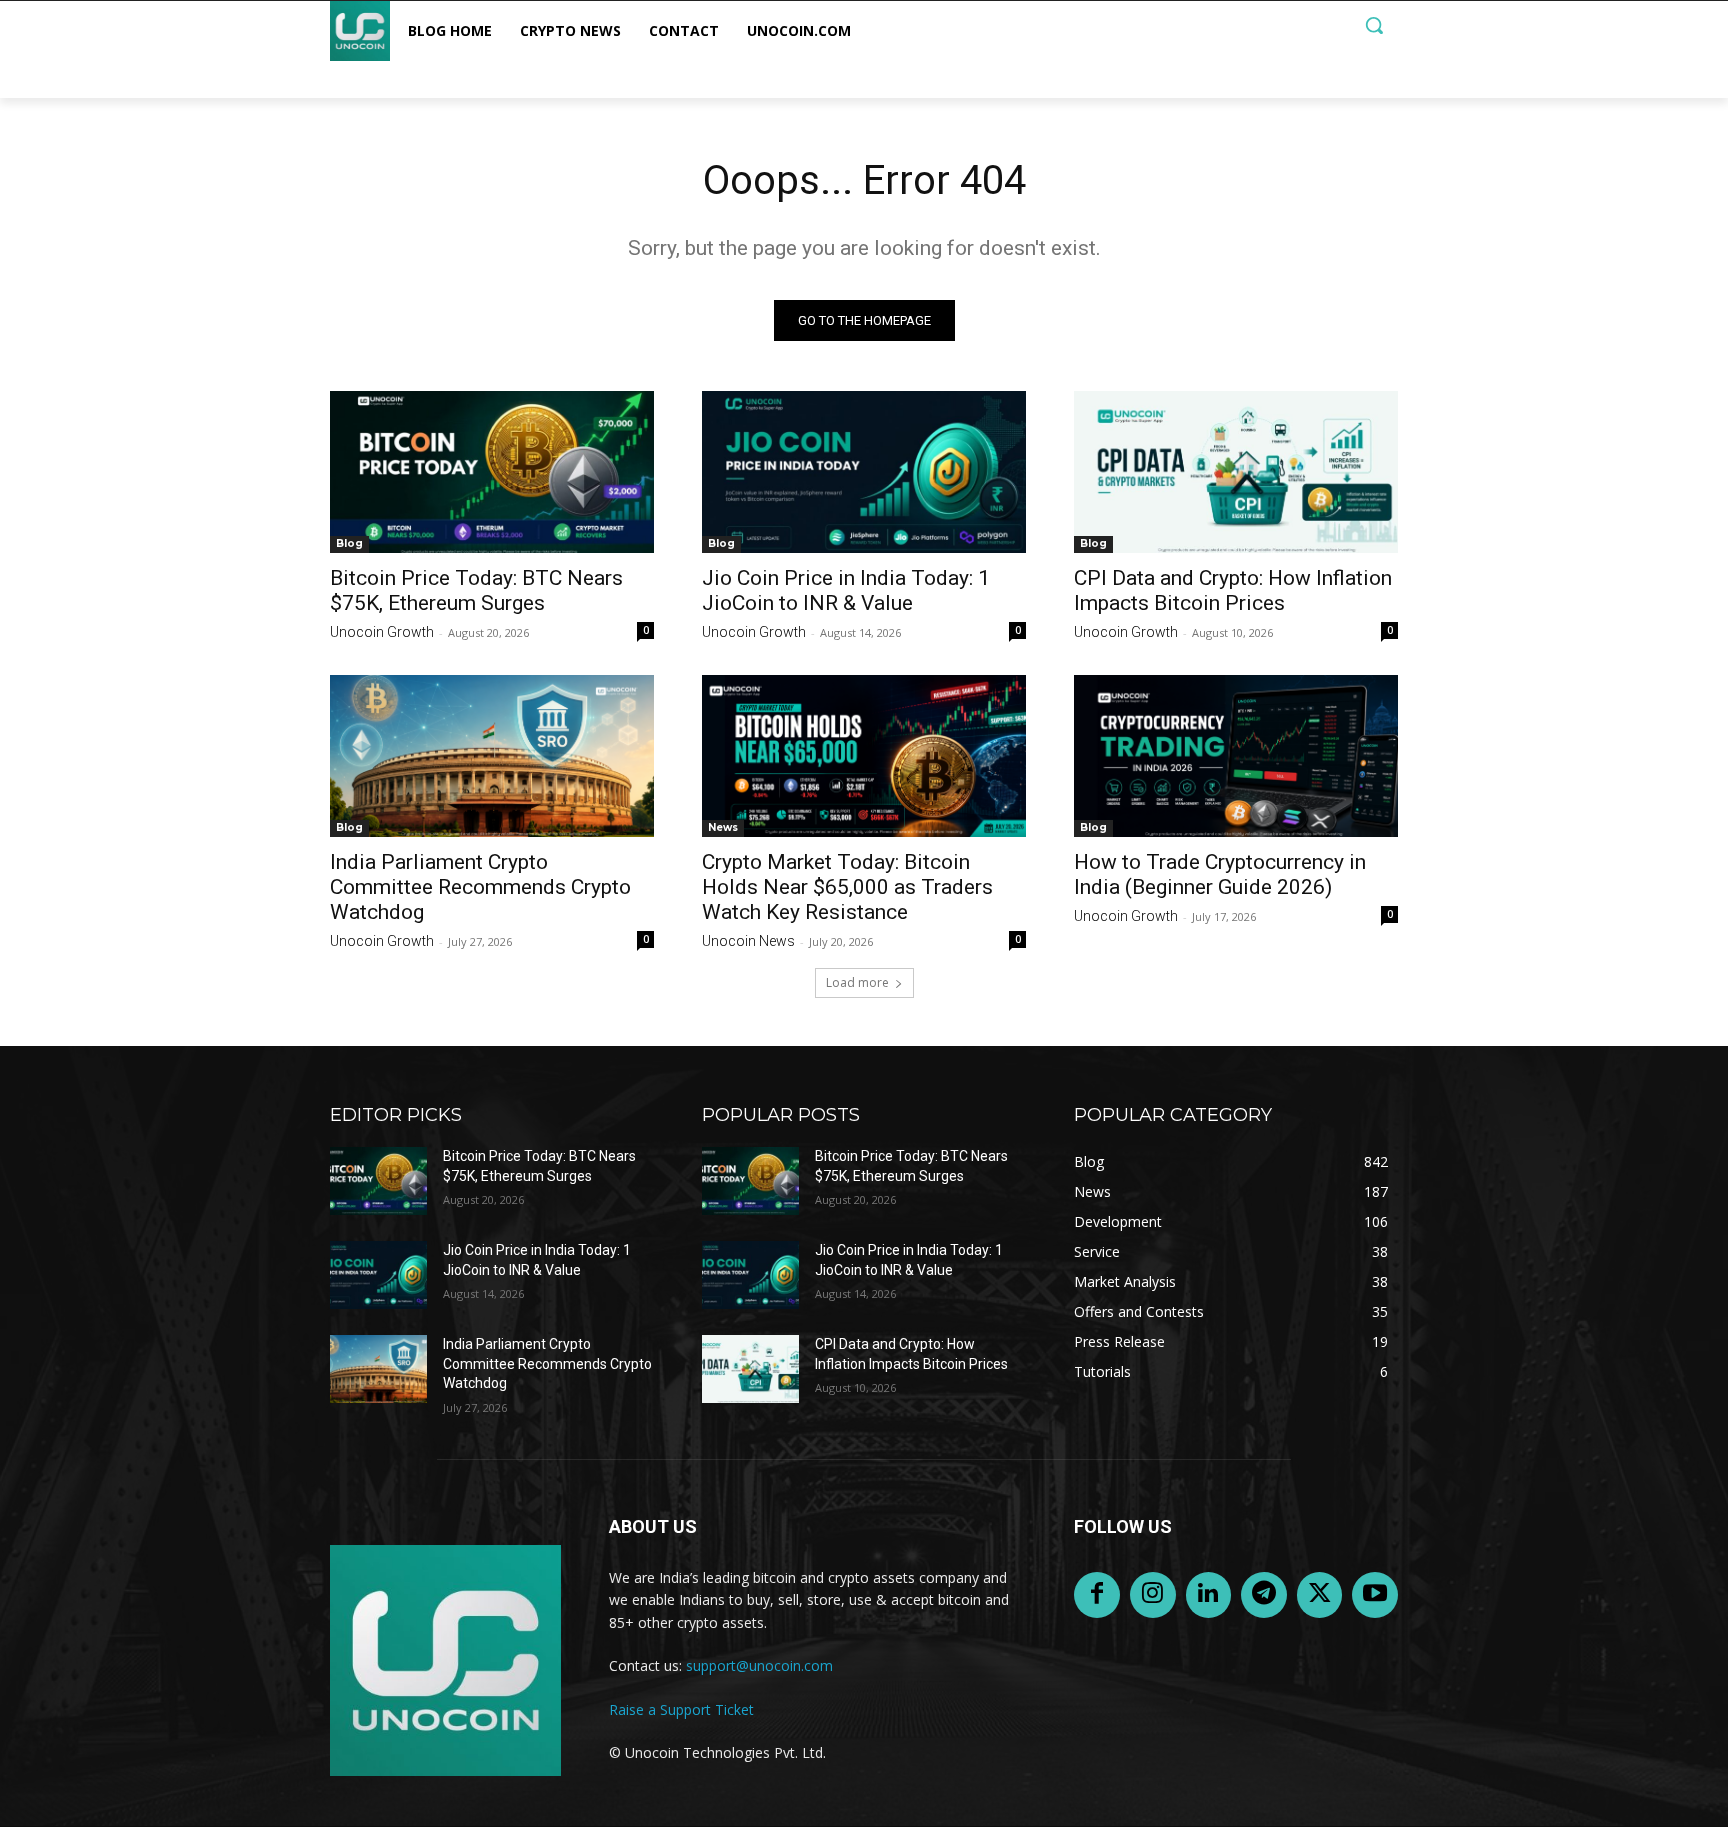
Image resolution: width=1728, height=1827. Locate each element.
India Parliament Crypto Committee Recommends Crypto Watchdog (480, 887)
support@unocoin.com (759, 1665)
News (723, 827)
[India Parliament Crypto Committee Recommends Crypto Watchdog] (492, 756)
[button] (1374, 25)
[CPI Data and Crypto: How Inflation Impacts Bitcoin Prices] (1236, 472)
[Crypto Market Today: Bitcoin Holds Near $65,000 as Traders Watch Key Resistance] (864, 756)
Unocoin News (748, 941)
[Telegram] (1264, 1595)
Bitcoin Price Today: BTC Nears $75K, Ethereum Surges (476, 590)
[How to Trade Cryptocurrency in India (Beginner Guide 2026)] (1236, 756)
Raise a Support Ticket (681, 1709)
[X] (1320, 1595)
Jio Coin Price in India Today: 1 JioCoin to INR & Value (846, 590)
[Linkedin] (1209, 1595)
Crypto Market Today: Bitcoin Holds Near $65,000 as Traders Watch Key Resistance (847, 887)
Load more (857, 982)
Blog (349, 543)
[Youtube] (1375, 1595)
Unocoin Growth (382, 632)
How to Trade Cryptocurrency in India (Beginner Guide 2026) (1220, 874)
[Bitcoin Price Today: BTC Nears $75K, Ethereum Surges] (492, 472)
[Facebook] (1097, 1595)
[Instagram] (1153, 1595)
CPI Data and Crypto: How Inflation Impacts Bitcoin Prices (1233, 590)
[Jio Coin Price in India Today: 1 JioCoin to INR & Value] (864, 472)
